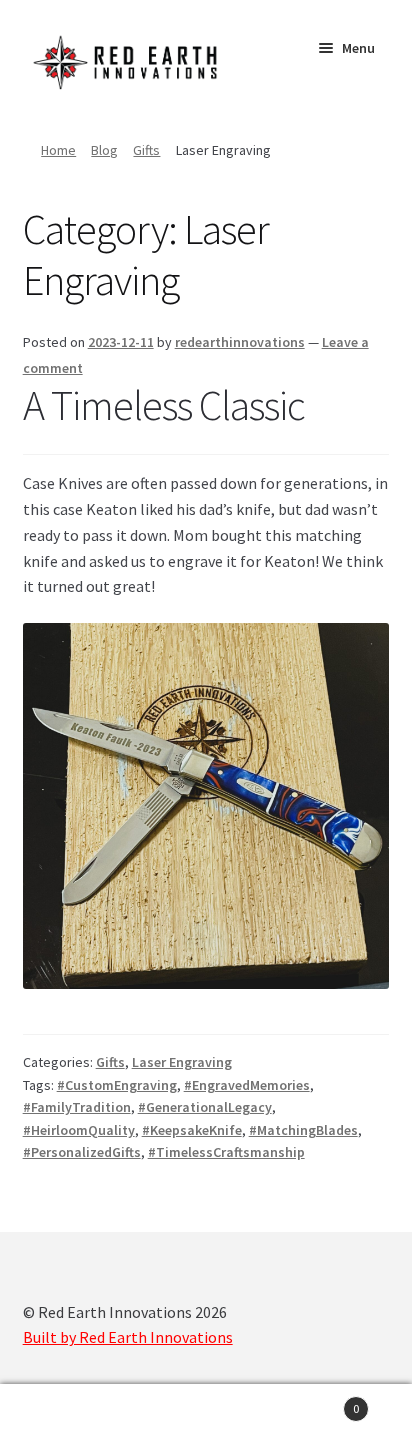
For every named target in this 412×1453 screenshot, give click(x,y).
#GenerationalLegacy (205, 1107)
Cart (317, 1401)
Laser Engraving (182, 1062)
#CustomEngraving (117, 1085)
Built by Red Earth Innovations (128, 1337)
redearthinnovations (240, 342)
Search (205, 1419)
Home (58, 150)
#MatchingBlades (303, 1130)
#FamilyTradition (77, 1107)
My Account (68, 1419)
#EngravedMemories (247, 1085)
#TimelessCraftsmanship (226, 1152)
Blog (104, 150)
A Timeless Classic (164, 405)
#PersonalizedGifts (82, 1152)
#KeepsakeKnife (192, 1130)
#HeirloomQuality (79, 1130)
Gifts (146, 150)
